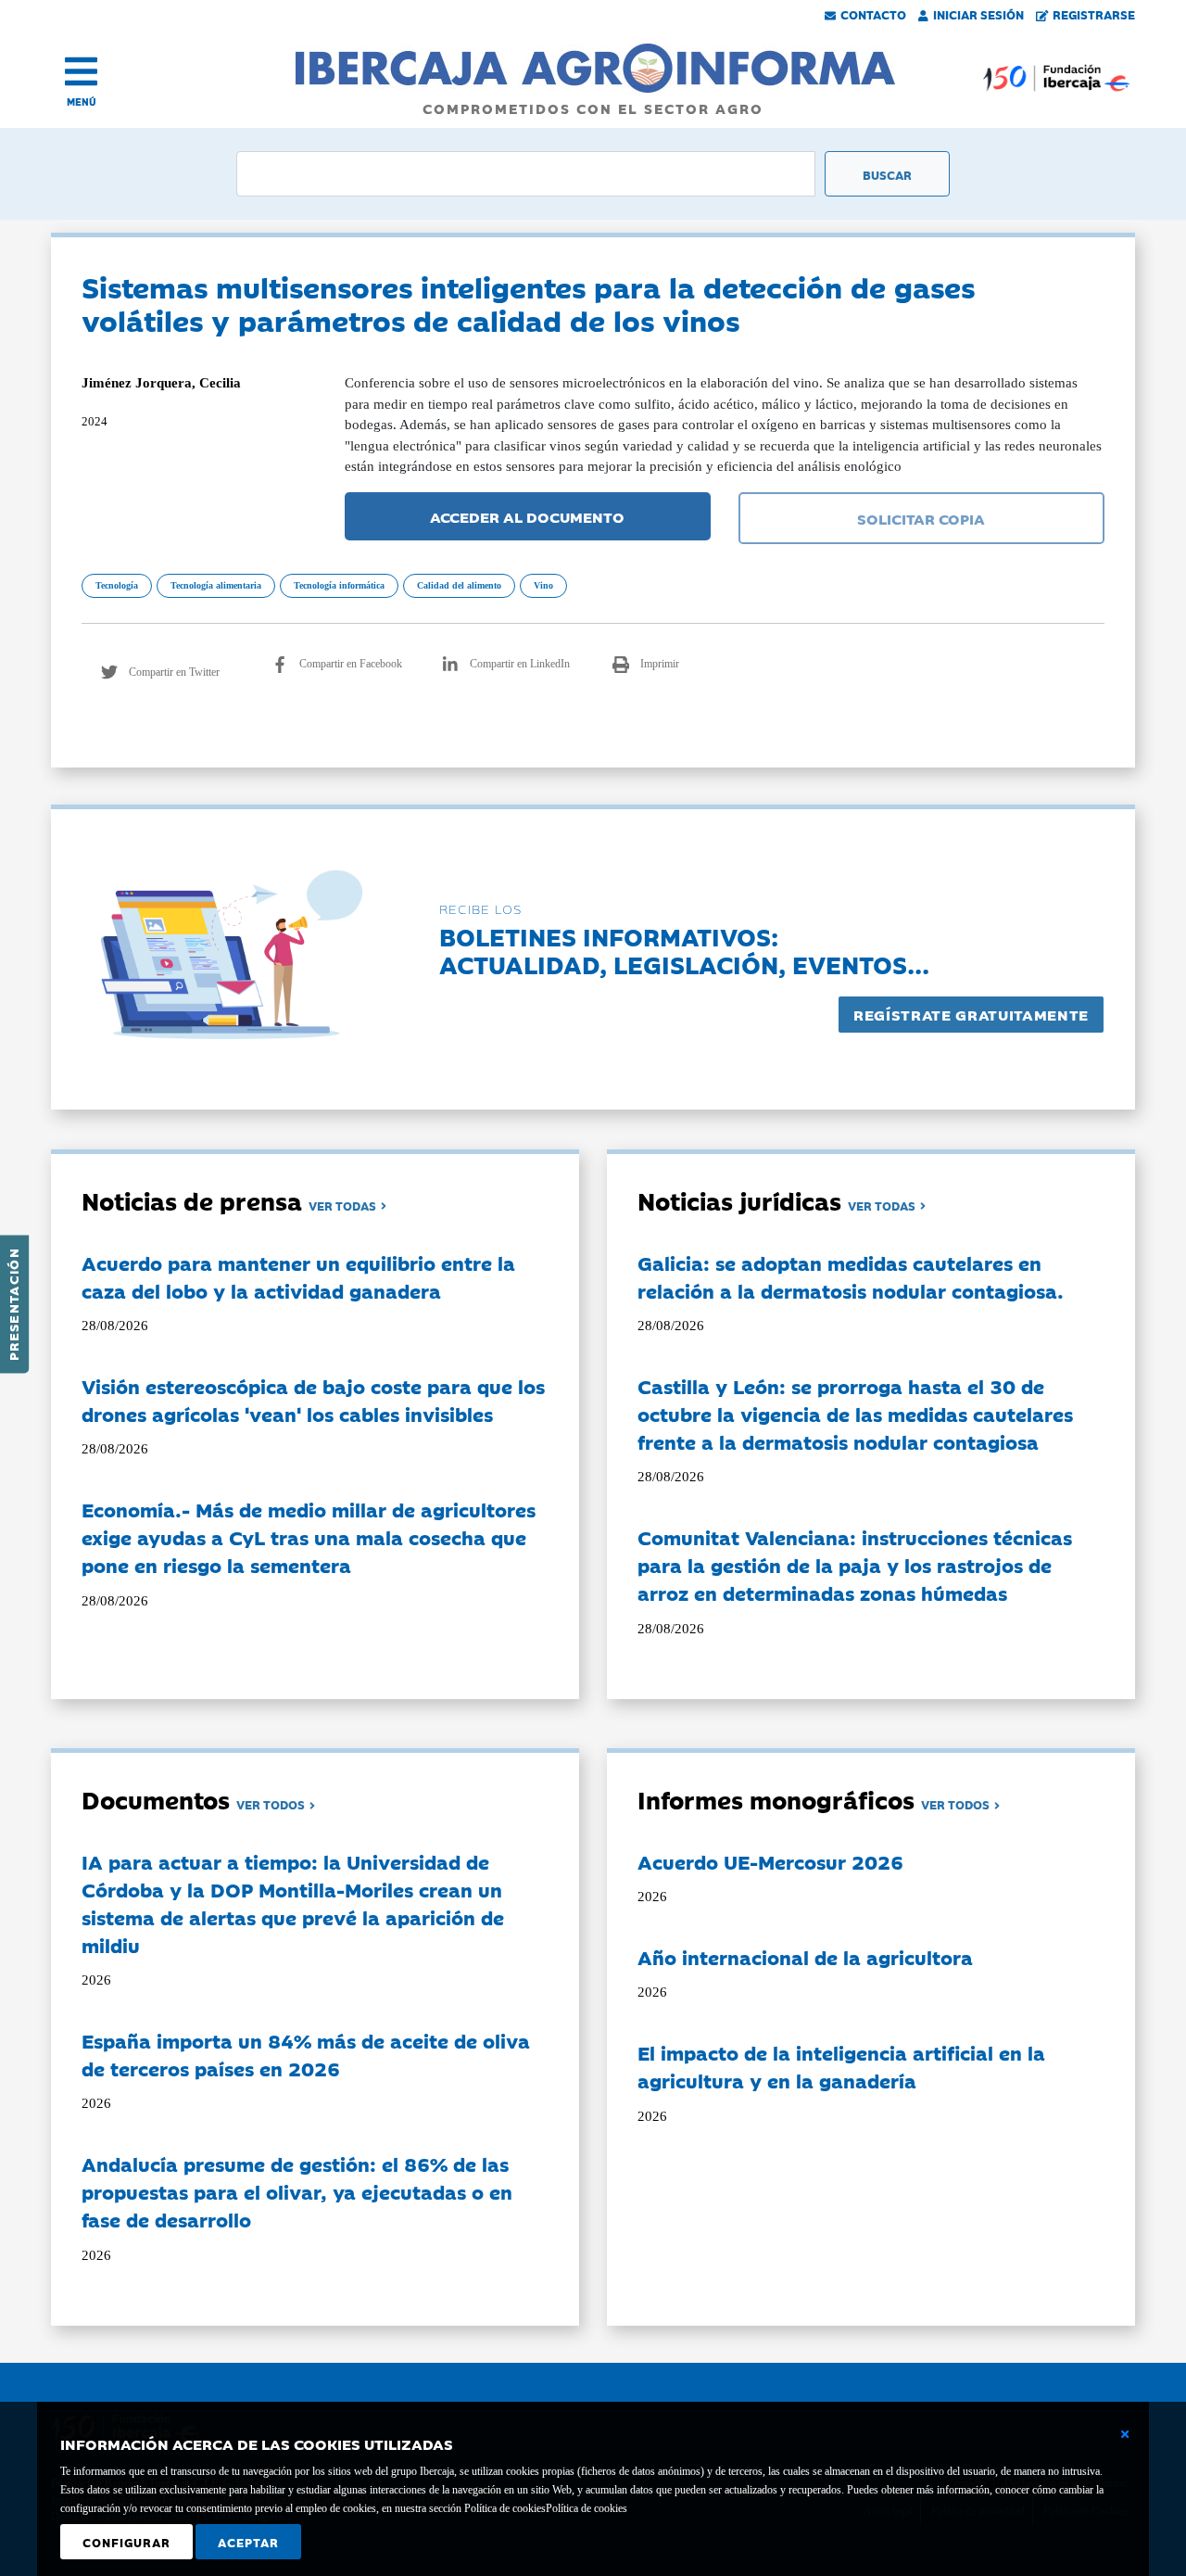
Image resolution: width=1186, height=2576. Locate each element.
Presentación (13, 1304)
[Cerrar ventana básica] (1125, 2434)
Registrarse (1094, 14)
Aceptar (248, 2542)
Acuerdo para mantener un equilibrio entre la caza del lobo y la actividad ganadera (298, 1276)
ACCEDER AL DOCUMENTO (527, 516)
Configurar (126, 2542)
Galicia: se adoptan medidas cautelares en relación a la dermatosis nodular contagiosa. (851, 1276)
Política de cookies (587, 2508)
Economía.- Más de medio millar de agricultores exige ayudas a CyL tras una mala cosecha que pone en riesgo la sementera (309, 1537)
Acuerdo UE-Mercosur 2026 (770, 1861)
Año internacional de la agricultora (805, 1957)
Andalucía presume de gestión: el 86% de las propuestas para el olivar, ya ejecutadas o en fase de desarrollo (297, 2191)
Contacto (873, 14)
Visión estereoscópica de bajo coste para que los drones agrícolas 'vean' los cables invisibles (313, 1400)
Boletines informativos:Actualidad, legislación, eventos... (684, 950)
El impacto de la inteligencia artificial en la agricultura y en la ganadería (841, 2066)
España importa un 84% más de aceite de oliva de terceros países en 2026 (306, 2054)
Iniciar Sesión (978, 14)
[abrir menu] (81, 71)
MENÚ (82, 102)
